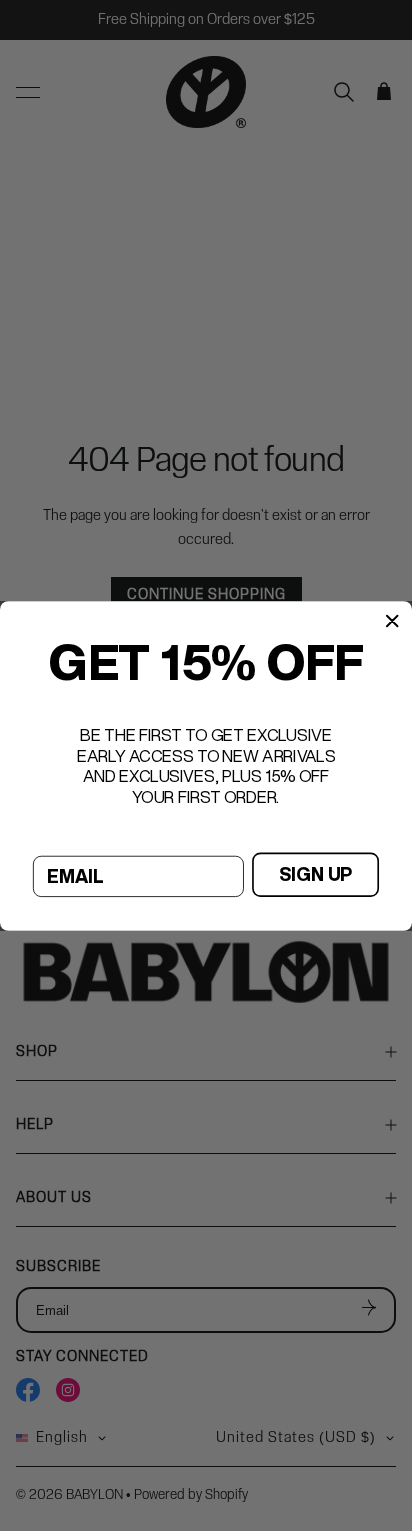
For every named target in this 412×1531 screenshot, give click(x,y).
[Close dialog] (392, 620)
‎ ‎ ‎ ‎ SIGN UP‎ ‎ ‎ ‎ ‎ (315, 874)
